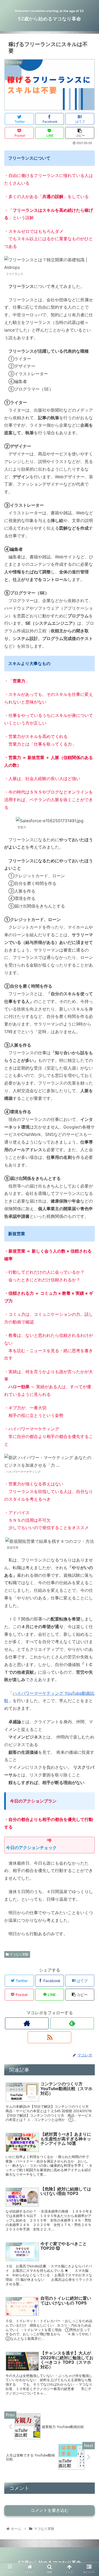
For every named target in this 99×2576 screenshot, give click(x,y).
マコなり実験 (19, 1954)
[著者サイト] (27, 2023)
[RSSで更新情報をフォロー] (49, 2037)
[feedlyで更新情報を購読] (72, 2023)
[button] (89, 1280)
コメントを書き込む (50, 2510)
